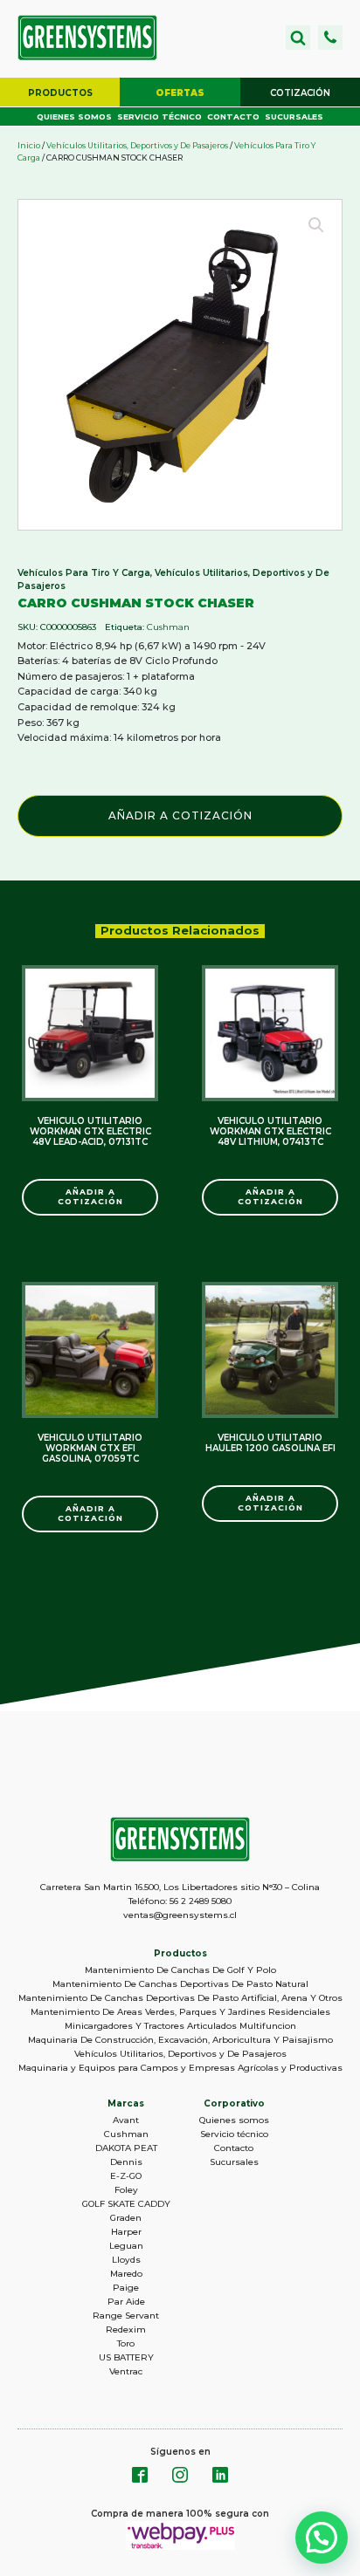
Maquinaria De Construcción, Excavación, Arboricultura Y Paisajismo (180, 2040)
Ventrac (126, 2371)
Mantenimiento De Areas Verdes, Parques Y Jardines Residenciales (180, 2012)
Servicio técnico (159, 116)
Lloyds (126, 2260)
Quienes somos (74, 116)
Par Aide (126, 2302)
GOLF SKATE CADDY (126, 2204)
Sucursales (294, 116)
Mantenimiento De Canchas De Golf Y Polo (180, 1970)
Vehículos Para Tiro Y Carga (84, 573)
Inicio (29, 145)
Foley (126, 2190)
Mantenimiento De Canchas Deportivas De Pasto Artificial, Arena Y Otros (180, 1998)
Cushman (168, 627)
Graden (126, 2218)
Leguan (126, 2246)
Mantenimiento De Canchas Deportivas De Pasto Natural (180, 1984)
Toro (126, 2343)
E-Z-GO (126, 2176)
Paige (126, 2288)
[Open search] (298, 38)
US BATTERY (126, 2357)
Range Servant (126, 2316)
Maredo (126, 2274)
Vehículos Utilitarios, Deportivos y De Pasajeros (137, 145)
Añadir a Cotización (180, 815)
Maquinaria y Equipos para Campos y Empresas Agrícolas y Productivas (180, 2068)
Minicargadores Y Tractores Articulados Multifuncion (180, 2026)
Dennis (126, 2162)
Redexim (126, 2329)
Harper (126, 2232)
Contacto (233, 116)
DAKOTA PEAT (126, 2148)
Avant (126, 2120)
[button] (330, 38)
